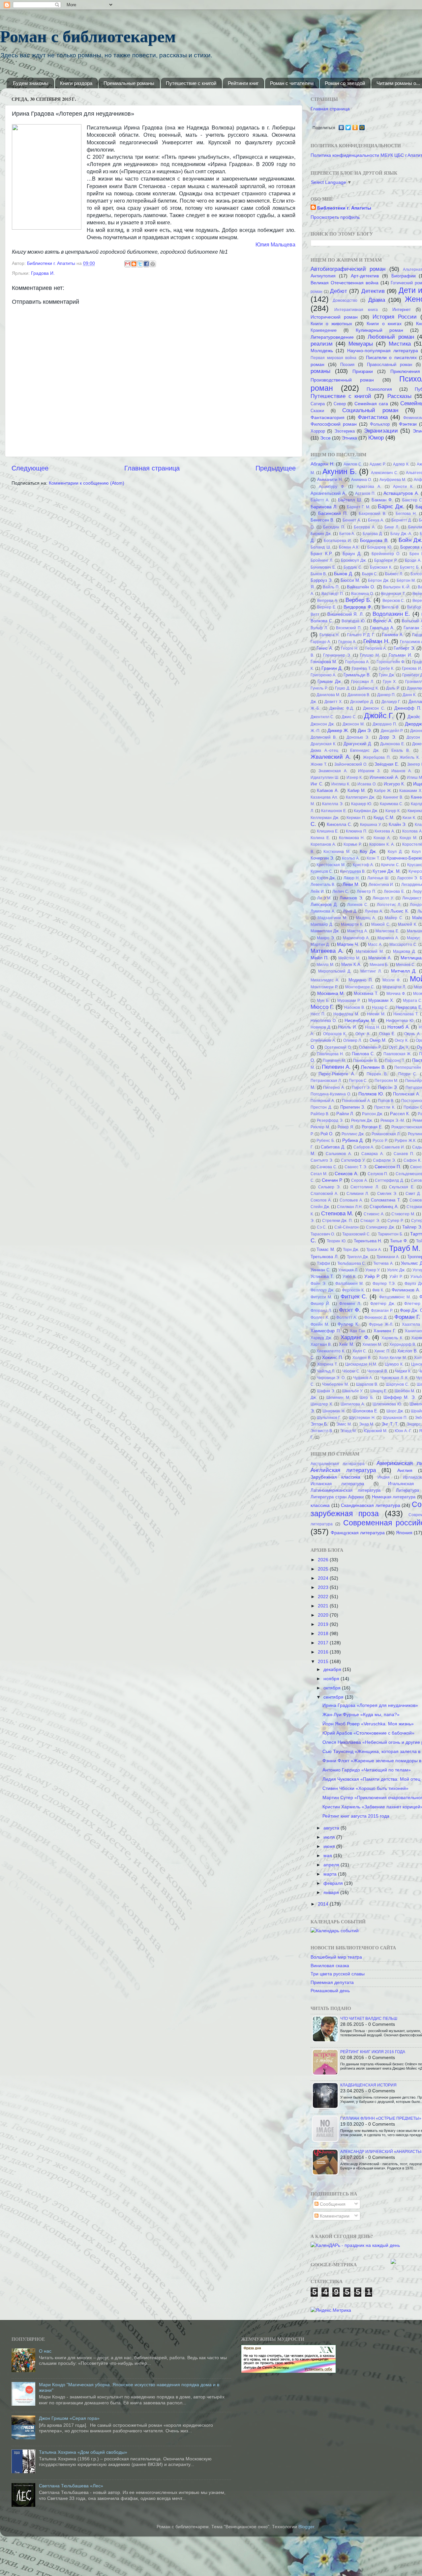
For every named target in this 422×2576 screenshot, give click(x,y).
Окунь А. (412, 1034)
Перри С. (408, 1074)
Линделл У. (383, 898)
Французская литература (358, 1533)
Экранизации (381, 431)
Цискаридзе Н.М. (361, 1364)
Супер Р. (395, 1221)
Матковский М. (370, 951)
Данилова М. (328, 695)
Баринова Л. (324, 507)
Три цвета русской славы (338, 1974)
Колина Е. (320, 838)
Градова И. (43, 273)
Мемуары (361, 344)
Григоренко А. (323, 675)
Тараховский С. (356, 1234)
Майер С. (394, 918)
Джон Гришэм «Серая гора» (69, 2418)
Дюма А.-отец (324, 750)
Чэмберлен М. (335, 1384)
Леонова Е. (394, 892)
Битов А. (347, 534)
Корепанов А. (323, 844)
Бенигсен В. (323, 520)
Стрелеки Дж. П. (338, 1221)
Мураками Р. (349, 1001)
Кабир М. (357, 791)
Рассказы (399, 396)
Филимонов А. (406, 1290)
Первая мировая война (333, 358)
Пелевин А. (336, 1067)
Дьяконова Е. (392, 744)
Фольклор (380, 424)
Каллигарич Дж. (361, 797)
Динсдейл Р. (392, 731)
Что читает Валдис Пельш (369, 2019)
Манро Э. (326, 938)
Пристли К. (385, 1107)
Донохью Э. (358, 737)
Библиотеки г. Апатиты (344, 208)
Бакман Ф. (382, 500)
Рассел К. (400, 1114)
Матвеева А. (327, 951)
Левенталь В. (323, 885)
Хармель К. (392, 1338)
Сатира (318, 404)
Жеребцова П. (377, 757)
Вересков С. (394, 601)
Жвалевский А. (331, 757)
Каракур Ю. (362, 804)
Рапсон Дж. (373, 1114)
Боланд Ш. (321, 547)
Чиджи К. (403, 1371)
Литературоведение (332, 337)
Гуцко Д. (343, 688)
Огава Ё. (387, 1034)
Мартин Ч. (348, 944)
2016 (324, 1652)
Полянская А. (407, 1094)
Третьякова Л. (325, 1257)
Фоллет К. (320, 1317)
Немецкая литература (394, 1497)
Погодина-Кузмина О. (331, 1094)
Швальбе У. (353, 1391)
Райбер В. (320, 1114)
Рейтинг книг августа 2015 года (356, 1816)
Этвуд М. (348, 1431)
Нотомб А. (399, 1027)
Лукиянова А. (323, 911)
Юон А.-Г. (403, 1431)
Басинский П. (333, 513)
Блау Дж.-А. (401, 534)
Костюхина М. (337, 852)
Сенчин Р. (332, 1180)
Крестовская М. (331, 865)
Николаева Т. (406, 1014)
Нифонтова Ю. (400, 1021)
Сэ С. (322, 1227)
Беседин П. (334, 527)
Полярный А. (323, 1101)
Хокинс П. (333, 1357)
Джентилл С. (322, 717)
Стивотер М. (403, 1214)
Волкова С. (322, 621)
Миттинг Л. (371, 971)
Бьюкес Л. (394, 574)
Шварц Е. (379, 1391)
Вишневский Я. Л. (346, 614)
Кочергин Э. (322, 858)
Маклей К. (407, 924)
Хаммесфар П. (326, 1331)
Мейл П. (320, 958)
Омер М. (378, 1040)
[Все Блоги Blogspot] (393, 2262)
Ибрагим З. (369, 771)
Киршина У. (371, 825)
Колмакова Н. (352, 838)
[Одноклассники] (355, 127)
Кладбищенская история (368, 2085)
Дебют (339, 291)
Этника (349, 438)
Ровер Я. (346, 1127)
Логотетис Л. (389, 905)
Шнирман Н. (334, 1411)
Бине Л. (392, 527)
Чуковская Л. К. (394, 1378)
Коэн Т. (373, 858)
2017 (324, 1643)
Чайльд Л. (326, 1371)
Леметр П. (366, 892)
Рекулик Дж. (362, 1120)
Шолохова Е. (365, 1411)
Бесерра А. (365, 527)
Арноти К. (403, 487)
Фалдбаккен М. (350, 1284)
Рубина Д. (353, 1140)
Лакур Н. (352, 878)
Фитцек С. (354, 1296)
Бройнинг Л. (322, 560)
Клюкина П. (357, 831)
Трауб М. (405, 1248)
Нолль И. (348, 1027)
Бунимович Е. (323, 567)
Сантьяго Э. (322, 1160)
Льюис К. (400, 911)
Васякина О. (362, 594)
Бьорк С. (370, 574)
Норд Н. (373, 1027)
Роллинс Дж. (353, 1134)
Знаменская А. (333, 771)
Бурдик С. (353, 567)
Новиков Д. (321, 1027)
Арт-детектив (365, 276)
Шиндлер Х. (322, 1404)
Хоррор (318, 431)
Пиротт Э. (361, 1088)
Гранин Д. (332, 668)
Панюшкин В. (365, 1061)
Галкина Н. (330, 635)
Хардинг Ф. (355, 1337)
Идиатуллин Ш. (325, 778)
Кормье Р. (353, 844)
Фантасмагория (328, 417)
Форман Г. (407, 1317)
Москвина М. (331, 993)
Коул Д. (395, 852)
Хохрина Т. (327, 1364)
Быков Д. (343, 574)
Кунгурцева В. (353, 871)
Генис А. (325, 648)
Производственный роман (342, 380)
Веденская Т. (393, 594)
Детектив (373, 291)
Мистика (400, 344)
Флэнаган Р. (382, 1311)
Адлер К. (401, 464)
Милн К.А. (351, 964)
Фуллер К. (348, 1324)
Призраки (363, 371)
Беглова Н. (406, 514)
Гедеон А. (347, 642)
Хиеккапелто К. (331, 1351)
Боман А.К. (349, 547)
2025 (324, 1569)
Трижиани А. (388, 1257)
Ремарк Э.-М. (393, 1120)
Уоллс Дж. (396, 1270)
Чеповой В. (378, 1371)
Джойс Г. (379, 716)
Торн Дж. (351, 1250)
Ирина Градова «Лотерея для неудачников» (370, 1705)
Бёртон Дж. (378, 580)
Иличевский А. (384, 777)
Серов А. (359, 1180)
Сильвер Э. (330, 1187)
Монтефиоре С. (360, 987)
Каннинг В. (393, 797)
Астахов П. (365, 494)
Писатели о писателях (391, 357)
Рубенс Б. (326, 1141)
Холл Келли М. (393, 1358)
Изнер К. (355, 778)
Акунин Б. (340, 471)
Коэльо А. (351, 858)
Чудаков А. (363, 1378)
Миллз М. (325, 965)
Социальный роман (370, 410)
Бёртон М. (406, 580)
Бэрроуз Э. (322, 580)
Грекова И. (412, 668)
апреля (332, 1865)
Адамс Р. (378, 464)
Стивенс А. (374, 1214)
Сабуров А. (364, 1147)
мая (328, 1855)
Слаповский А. (324, 1194)
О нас (45, 2351)
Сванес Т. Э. (356, 1167)
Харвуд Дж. (321, 1338)
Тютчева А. (383, 1263)
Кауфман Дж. (366, 811)
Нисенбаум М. (360, 1020)
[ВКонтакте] (341, 127)
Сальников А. (339, 1154)
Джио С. (349, 717)
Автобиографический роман (348, 269)
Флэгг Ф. (350, 1310)
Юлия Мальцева (275, 245)
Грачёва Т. (362, 668)
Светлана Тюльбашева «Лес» (71, 2486)
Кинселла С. (339, 824)
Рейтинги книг (243, 83)
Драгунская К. (323, 744)
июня (330, 1846)
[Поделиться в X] (140, 264)
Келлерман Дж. (325, 818)
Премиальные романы (129, 83)
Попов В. (386, 1101)
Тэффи (323, 1263)
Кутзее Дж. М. (387, 871)
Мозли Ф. (392, 980)
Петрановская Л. (326, 1081)
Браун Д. (352, 554)
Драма (377, 300)
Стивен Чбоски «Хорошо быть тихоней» (365, 1788)
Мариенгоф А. (356, 938)
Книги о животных (331, 324)
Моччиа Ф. (396, 994)
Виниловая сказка (330, 1966)
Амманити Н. (330, 480)
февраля (334, 1883)
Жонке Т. (319, 764)
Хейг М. (347, 1344)
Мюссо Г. (322, 1007)
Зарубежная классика (335, 1477)
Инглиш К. (341, 784)
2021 (324, 1606)
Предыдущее (276, 468)
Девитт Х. (333, 702)
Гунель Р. (319, 688)
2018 (324, 1633)
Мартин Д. (320, 945)
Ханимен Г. (385, 1331)
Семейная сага (371, 404)
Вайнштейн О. (361, 587)
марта (331, 1874)
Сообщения (332, 2204)
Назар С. (380, 1007)
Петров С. (358, 1081)
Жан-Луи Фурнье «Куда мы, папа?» (361, 1714)
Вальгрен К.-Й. (397, 587)
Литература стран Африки (337, 1497)
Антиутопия (323, 276)
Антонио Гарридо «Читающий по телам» (367, 1770)
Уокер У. (373, 1270)
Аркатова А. (369, 487)
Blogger (306, 2527)
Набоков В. (354, 1007)
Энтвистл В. (322, 1431)
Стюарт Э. (370, 1221)
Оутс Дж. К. (399, 1047)
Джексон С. (374, 708)
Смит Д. (413, 1194)
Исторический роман (334, 317)
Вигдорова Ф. (358, 607)
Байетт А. (320, 500)
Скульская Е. (402, 1187)
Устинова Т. (322, 1276)
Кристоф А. (363, 865)
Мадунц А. (366, 918)
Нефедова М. (346, 1014)
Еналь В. (401, 750)
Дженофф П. (408, 708)
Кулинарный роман (379, 330)
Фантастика (373, 417)
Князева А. (385, 831)
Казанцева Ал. (324, 797)
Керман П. (356, 818)
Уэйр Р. (372, 1276)
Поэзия (347, 365)
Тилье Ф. (399, 1241)
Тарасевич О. (323, 1234)
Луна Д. (350, 911)
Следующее (30, 468)
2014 (324, 1904)
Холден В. (362, 1358)
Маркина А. (388, 938)
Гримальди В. (357, 675)
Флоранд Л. (321, 1311)
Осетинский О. (338, 1047)
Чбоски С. (351, 1371)
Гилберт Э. (404, 648)
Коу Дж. (368, 851)
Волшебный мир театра (336, 1957)
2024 (324, 1578)
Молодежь (322, 351)
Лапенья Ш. (378, 878)
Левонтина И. (381, 885)
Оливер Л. (353, 1040)
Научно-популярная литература (383, 351)
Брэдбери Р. (386, 560)
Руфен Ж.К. (405, 1141)
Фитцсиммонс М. (395, 1297)
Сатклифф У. (353, 1160)
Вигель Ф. (391, 607)
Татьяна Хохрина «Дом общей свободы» (83, 2452)
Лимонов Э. (351, 898)
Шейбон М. (405, 1391)
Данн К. (409, 695)
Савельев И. (393, 1147)
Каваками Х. (411, 791)
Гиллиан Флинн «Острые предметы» (381, 2118)
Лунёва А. (374, 911)
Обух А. (363, 1034)
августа (332, 1828)
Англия (405, 1470)
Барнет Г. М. (359, 507)
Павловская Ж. (397, 1054)
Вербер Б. (359, 600)
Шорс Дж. (395, 1411)
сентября (334, 1697)
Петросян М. (386, 1081)
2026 (324, 1560)
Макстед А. (358, 931)
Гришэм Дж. (330, 681)
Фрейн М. (320, 1324)
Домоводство (345, 300)
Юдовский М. (376, 1431)
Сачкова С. (327, 1167)
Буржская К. (381, 567)
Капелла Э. (333, 804)
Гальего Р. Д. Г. (361, 635)
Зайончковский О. (351, 764)
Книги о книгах (384, 324)
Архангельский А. (329, 493)
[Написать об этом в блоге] (134, 264)
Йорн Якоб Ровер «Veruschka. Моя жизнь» (368, 1724)
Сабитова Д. (333, 1147)
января (332, 1892)
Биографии (404, 276)
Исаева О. (367, 784)
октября (333, 1688)
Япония (404, 1533)
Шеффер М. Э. (400, 1397)
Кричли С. (390, 865)
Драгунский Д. (358, 744)
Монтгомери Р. (324, 987)
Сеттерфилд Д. (389, 1180)
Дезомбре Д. (362, 702)
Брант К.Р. (322, 554)
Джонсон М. (354, 724)
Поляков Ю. (371, 1094)
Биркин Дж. (321, 534)
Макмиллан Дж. (325, 931)
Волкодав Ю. (354, 621)
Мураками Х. (381, 1000)
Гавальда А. (382, 628)
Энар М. (367, 1424)
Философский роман (334, 424)
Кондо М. (408, 838)
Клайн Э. (398, 824)
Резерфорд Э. (330, 1120)
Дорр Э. (388, 737)
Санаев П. (404, 1154)
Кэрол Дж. (326, 878)
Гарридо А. (321, 642)
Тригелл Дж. (358, 1257)
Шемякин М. (338, 1398)
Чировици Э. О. (331, 1378)
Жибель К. (410, 757)
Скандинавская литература (371, 1505)
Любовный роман (391, 337)
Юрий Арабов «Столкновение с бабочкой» (368, 1733)
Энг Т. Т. (390, 1424)
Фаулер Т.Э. (384, 1284)
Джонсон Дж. (323, 724)
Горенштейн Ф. (391, 662)
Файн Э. (318, 1284)
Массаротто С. (403, 945)
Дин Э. (365, 730)
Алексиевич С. (384, 473)
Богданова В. (374, 540)
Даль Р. (393, 688)
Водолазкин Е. (391, 614)
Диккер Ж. (338, 730)
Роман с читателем (292, 83)
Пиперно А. (334, 1088)
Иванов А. (402, 771)
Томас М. (326, 1249)
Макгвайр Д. (322, 924)
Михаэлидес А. (325, 980)
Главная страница (152, 468)
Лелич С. (341, 892)
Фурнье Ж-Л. (381, 1324)
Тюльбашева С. (352, 1263)
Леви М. (351, 884)
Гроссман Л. (363, 682)
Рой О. (327, 1134)
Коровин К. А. (382, 844)
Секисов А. (347, 1174)
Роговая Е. (373, 1127)
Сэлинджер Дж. (380, 1227)
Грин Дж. (387, 675)
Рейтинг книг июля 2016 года (373, 2052)
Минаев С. (406, 965)
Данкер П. (386, 695)
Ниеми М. (376, 1014)
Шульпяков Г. (329, 1418)
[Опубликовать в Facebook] (146, 264)
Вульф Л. (319, 628)
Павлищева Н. (330, 1054)
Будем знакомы (31, 83)
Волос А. (383, 621)
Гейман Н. (376, 641)
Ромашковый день (330, 1991)
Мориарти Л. (394, 987)
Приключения (405, 371)
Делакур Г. (391, 702)
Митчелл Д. (404, 971)
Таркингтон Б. (391, 1234)
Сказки (317, 411)
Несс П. (318, 1014)
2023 (324, 1587)
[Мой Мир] (362, 127)
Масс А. (375, 945)
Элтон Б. (319, 1424)
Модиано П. (361, 980)
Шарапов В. (367, 1384)
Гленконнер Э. (337, 655)
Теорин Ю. (337, 1241)
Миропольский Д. (335, 971)
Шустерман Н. (362, 1418)
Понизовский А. (356, 1101)
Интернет (402, 310)
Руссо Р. (380, 1141)
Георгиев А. (376, 648)
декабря (333, 1669)
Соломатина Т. (386, 1200)
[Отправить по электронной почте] (128, 264)
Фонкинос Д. (376, 1317)
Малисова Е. (387, 931)
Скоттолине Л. (365, 1187)
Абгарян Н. (323, 464)
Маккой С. (381, 924)
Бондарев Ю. (380, 547)
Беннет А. (352, 520)
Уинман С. (321, 1270)
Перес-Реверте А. (337, 1074)
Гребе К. (387, 668)
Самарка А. (373, 1154)
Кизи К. (409, 818)
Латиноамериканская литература (346, 1490)
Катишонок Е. (334, 811)
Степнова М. (337, 1213)
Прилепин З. (353, 1107)
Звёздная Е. (387, 764)
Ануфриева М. (393, 480)
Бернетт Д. (402, 520)
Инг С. (317, 784)
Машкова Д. (404, 951)
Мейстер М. (349, 958)
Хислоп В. (407, 1351)
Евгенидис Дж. (365, 750)
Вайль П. (331, 587)
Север (340, 404)
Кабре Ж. (383, 791)
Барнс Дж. (391, 506)
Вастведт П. (333, 594)
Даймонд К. (368, 688)
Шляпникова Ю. (387, 1404)
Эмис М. (344, 1424)
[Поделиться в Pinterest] (153, 264)
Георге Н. (350, 648)
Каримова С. (392, 804)
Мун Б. (323, 1001)
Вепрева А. (328, 601)
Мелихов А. (380, 958)
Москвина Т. (366, 993)
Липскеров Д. (324, 905)
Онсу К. (402, 1040)
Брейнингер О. (386, 554)
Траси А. (374, 1250)
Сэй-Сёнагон (347, 1227)
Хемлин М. (372, 1345)
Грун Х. (390, 682)
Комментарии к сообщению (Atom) (87, 483)
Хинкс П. (382, 1351)
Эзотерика (345, 431)
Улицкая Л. (348, 1270)
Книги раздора (76, 83)
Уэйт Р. (396, 1277)
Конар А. (382, 838)
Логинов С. (358, 905)
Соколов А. (321, 1200)
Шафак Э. (326, 1391)
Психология (379, 389)
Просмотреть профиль (335, 217)
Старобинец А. (384, 1207)
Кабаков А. (328, 791)
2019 (324, 1624)
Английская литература (343, 1470)
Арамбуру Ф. (332, 487)
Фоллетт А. (347, 1317)
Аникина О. (362, 480)
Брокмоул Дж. (354, 560)
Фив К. (378, 1290)
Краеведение (324, 330)
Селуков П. (378, 1174)
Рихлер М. (320, 1127)
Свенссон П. (388, 1167)
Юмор (376, 438)
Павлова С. (363, 1054)
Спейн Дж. (320, 1207)
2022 (324, 1597)
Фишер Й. (320, 1304)
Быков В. (319, 574)
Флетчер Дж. (383, 1304)
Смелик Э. (387, 1194)
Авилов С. (353, 464)
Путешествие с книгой (191, 83)
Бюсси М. (350, 580)
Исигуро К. (395, 784)
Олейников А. (323, 1040)
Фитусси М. (321, 1297)
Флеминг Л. (350, 1304)
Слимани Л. (358, 1194)
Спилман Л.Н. (350, 1207)
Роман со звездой (345, 83)
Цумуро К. (394, 1364)
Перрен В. (377, 1074)
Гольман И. (400, 655)
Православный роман (390, 365)
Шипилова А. (353, 1404)
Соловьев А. (351, 1200)
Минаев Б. (379, 965)
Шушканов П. (395, 1418)
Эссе (325, 438)
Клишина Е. (328, 831)
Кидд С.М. (384, 818)
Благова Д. (373, 534)
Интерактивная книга (356, 310)
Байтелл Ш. (350, 500)
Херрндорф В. (403, 1345)
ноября (332, 1679)
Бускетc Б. (410, 567)
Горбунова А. (357, 662)
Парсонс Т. (395, 1061)
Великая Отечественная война (345, 283)
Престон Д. (321, 1107)
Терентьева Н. (368, 1241)
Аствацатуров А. (401, 493)
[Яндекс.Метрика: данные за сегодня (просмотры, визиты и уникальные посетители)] (331, 2310)
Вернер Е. (327, 607)
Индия (384, 1477)
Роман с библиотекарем (88, 36)
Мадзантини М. (332, 918)
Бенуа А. (376, 520)
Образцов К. (335, 1034)
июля (330, 1837)
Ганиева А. (393, 635)
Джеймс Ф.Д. (342, 708)
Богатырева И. (338, 541)
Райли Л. (345, 1114)
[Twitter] (348, 127)
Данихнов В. (359, 695)
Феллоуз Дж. (322, 1290)
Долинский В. (324, 737)
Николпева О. (324, 1021)
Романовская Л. (386, 1134)
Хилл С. (360, 1351)
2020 (324, 1615)
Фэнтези (408, 424)
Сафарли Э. (384, 1160)
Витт (315, 614)
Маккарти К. (352, 924)
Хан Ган (358, 1331)
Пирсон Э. (388, 1087)
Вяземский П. (349, 628)
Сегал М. (319, 1174)
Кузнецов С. (322, 871)
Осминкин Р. (370, 1047)
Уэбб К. (349, 1277)
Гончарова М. (324, 662)
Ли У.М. (324, 898)
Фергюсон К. (353, 1290)
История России (395, 317)
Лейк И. (318, 892)
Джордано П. (385, 724)
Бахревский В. (373, 514)
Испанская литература (337, 1484)
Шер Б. (367, 1398)
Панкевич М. (334, 1061)
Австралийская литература (338, 1464)
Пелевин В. (373, 1067)
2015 (324, 1661)
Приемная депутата (332, 1982)
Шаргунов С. (397, 1384)
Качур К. (393, 811)
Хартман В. (321, 1345)
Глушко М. (370, 655)
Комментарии (334, 2216)
